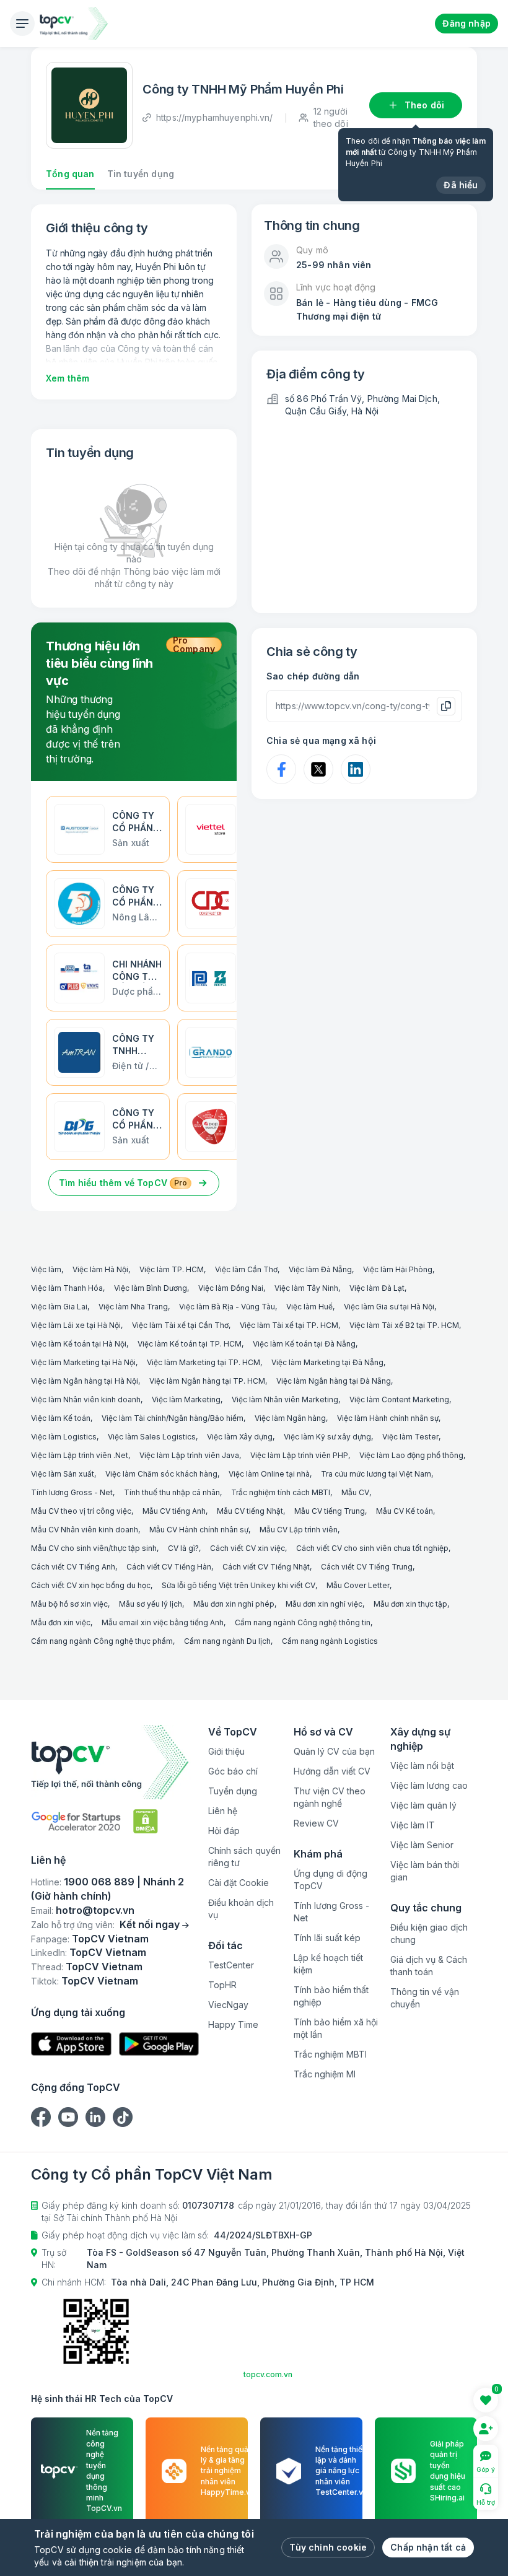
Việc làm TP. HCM (172, 1269)
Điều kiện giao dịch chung (429, 1933)
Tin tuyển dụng (141, 174)
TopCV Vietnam (110, 1939)
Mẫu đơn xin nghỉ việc (324, 1604)
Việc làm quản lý (423, 1805)
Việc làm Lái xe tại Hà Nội (76, 1325)
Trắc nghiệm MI (325, 2074)
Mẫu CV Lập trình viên (299, 1530)
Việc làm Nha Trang (133, 1307)
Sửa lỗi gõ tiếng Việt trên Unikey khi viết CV (239, 1585)
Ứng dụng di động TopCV (331, 1880)
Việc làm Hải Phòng (398, 1269)
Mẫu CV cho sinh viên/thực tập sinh (94, 1548)
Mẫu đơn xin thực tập (410, 1604)
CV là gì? (183, 1548)
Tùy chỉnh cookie (328, 2547)
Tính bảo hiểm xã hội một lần (336, 2028)
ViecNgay (228, 2005)
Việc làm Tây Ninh (306, 1288)
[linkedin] (95, 2117)
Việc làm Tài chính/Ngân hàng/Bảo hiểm (173, 1418)
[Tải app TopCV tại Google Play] (159, 2044)
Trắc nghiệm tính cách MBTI (281, 1492)
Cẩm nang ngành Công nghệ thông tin (303, 1622)
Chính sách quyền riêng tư (244, 1857)
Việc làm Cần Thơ (246, 1269)
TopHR (222, 1985)
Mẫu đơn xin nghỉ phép (234, 1604)
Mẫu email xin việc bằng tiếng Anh (163, 1622)
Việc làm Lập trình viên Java (189, 1455)
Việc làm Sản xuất (63, 1474)
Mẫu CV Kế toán (405, 1511)
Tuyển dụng (233, 1791)
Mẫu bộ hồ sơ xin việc (69, 1604)
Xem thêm (68, 378)
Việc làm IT (413, 1825)
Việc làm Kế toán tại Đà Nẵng (304, 1344)
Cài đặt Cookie (239, 1883)
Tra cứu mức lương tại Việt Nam (376, 1474)
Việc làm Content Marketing (399, 1399)
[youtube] (68, 2117)
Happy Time (233, 2024)
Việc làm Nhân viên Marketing (285, 1399)
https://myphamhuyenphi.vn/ (215, 117)
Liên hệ (223, 1811)
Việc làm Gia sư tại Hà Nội (389, 1307)
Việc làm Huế (309, 1307)
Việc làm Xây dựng (240, 1437)
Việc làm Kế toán (61, 1418)
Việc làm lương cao (429, 1785)
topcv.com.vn (268, 2374)
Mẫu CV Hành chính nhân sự (199, 1530)
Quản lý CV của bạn (334, 1751)
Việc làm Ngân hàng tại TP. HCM (207, 1381)
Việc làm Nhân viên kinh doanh (86, 1399)
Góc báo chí (233, 1771)
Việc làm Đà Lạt (377, 1288)
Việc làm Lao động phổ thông (411, 1455)
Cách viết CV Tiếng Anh (73, 1567)
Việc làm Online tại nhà (269, 1474)
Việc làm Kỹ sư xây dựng (327, 1437)
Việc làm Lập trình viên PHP (299, 1455)
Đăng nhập (466, 23)
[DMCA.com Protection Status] (146, 1821)
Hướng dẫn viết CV (332, 1771)
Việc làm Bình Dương (151, 1288)
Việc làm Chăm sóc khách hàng (161, 1474)
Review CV (316, 1823)
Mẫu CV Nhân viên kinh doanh (85, 1530)
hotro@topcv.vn (95, 1910)
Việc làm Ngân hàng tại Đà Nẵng (334, 1381)
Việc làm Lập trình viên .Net (80, 1455)
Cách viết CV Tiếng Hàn (169, 1567)
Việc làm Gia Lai (59, 1307)
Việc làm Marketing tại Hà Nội (83, 1362)
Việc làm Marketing (186, 1399)
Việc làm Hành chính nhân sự (388, 1418)
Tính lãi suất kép (327, 1938)
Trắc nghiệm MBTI (330, 2054)
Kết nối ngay (150, 1924)
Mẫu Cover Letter (358, 1585)
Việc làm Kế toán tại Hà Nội (79, 1344)
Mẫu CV (355, 1492)
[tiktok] (123, 2117)
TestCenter (231, 1965)
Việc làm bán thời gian (425, 1871)
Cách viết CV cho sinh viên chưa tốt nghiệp (372, 1548)
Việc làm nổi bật (422, 1766)
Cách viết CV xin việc (247, 1548)
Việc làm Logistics (64, 1437)
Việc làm (46, 1269)
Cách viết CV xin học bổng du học (91, 1585)
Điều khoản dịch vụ (241, 1909)
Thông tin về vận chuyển (425, 1998)
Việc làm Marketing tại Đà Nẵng (327, 1362)
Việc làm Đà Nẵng (320, 1269)
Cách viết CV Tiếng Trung (367, 1567)
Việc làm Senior (422, 1845)
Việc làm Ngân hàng (290, 1418)
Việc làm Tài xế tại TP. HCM (289, 1325)
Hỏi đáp (224, 1831)
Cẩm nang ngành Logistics (330, 1641)
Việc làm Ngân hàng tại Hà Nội (85, 1381)
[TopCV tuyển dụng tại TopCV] (115, 1762)
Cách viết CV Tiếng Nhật (266, 1567)
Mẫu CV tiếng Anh (174, 1511)
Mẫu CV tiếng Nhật (250, 1511)
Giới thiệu (226, 1751)
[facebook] (41, 2117)
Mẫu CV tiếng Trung (330, 1511)
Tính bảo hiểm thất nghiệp (331, 1996)
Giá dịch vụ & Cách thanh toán (429, 1966)
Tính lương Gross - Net (72, 1492)
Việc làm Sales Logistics (152, 1437)
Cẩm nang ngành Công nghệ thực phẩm (102, 1641)
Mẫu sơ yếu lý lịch (151, 1604)
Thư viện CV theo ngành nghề (330, 1797)
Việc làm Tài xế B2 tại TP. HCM (404, 1325)
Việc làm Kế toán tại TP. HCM (190, 1344)
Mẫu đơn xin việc (61, 1622)
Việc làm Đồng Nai (231, 1288)
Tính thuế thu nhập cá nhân (172, 1492)
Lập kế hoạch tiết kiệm (328, 1964)
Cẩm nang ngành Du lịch (227, 1641)
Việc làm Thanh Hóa (67, 1288)
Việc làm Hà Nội (100, 1269)
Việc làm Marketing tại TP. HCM (204, 1362)
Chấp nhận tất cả (428, 2547)
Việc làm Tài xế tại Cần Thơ (180, 1325)
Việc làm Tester (410, 1437)
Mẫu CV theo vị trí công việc (81, 1511)
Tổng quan (70, 174)
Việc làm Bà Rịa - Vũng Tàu (227, 1307)
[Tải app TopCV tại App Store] (71, 2044)
